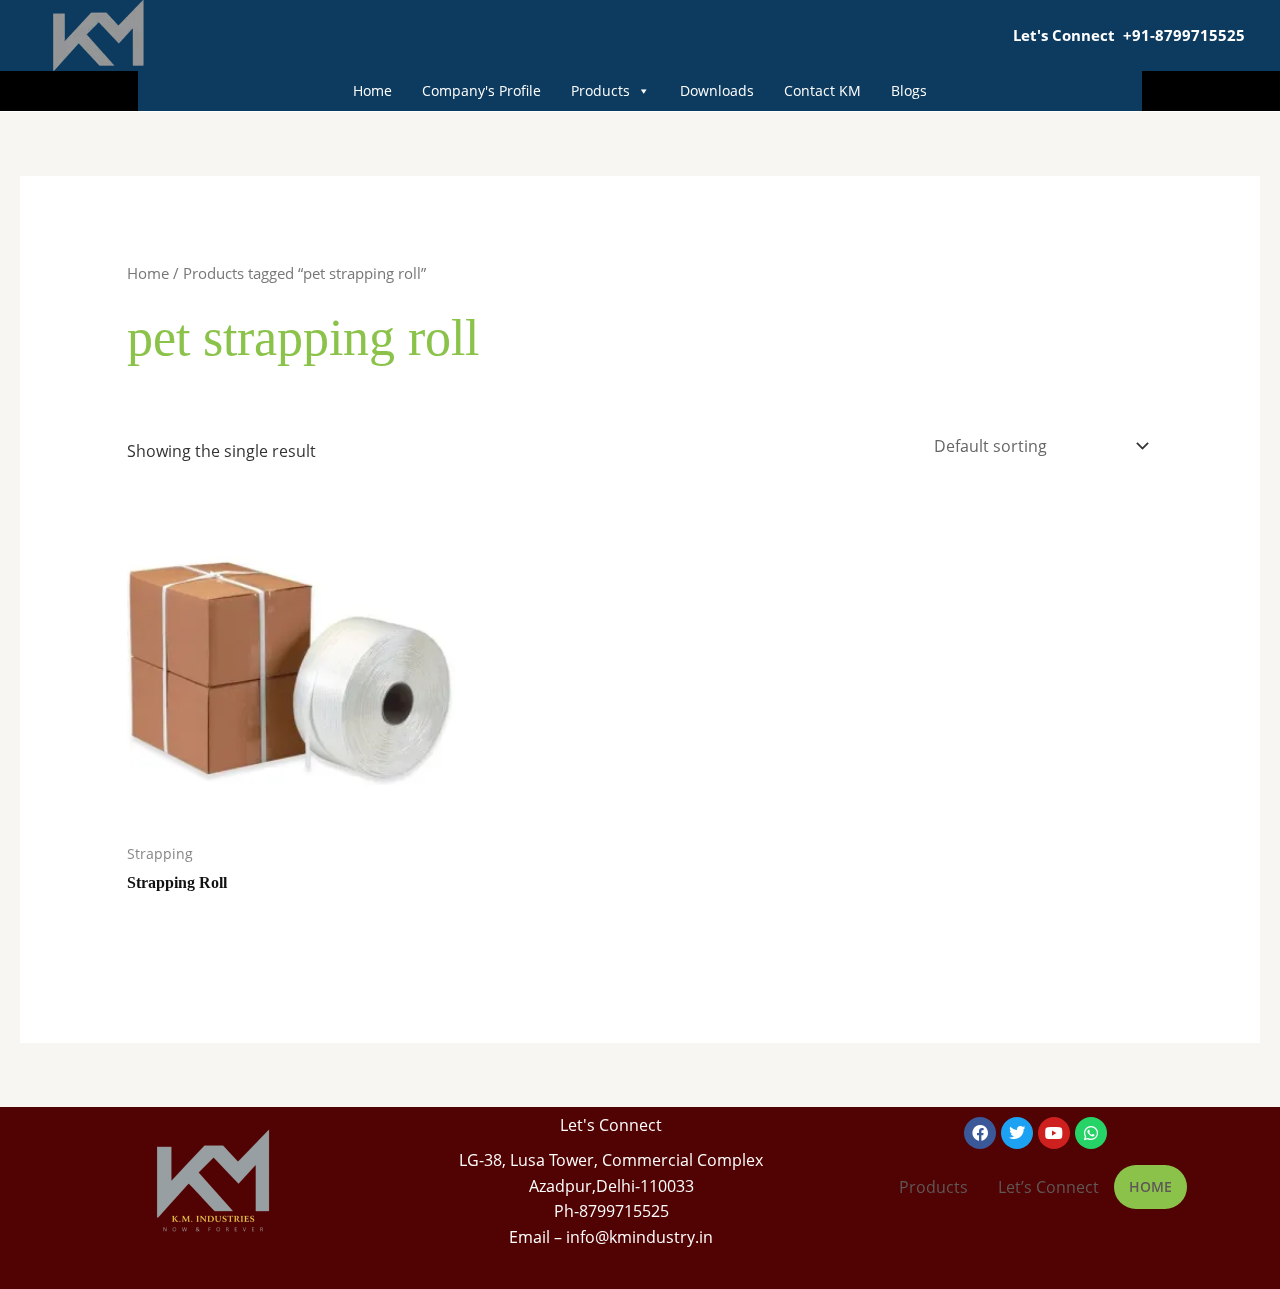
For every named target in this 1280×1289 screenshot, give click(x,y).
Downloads (717, 90)
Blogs (909, 90)
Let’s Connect (1048, 1187)
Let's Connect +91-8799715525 (1129, 35)
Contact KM (822, 90)
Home (372, 90)
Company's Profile (481, 90)
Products (600, 90)
